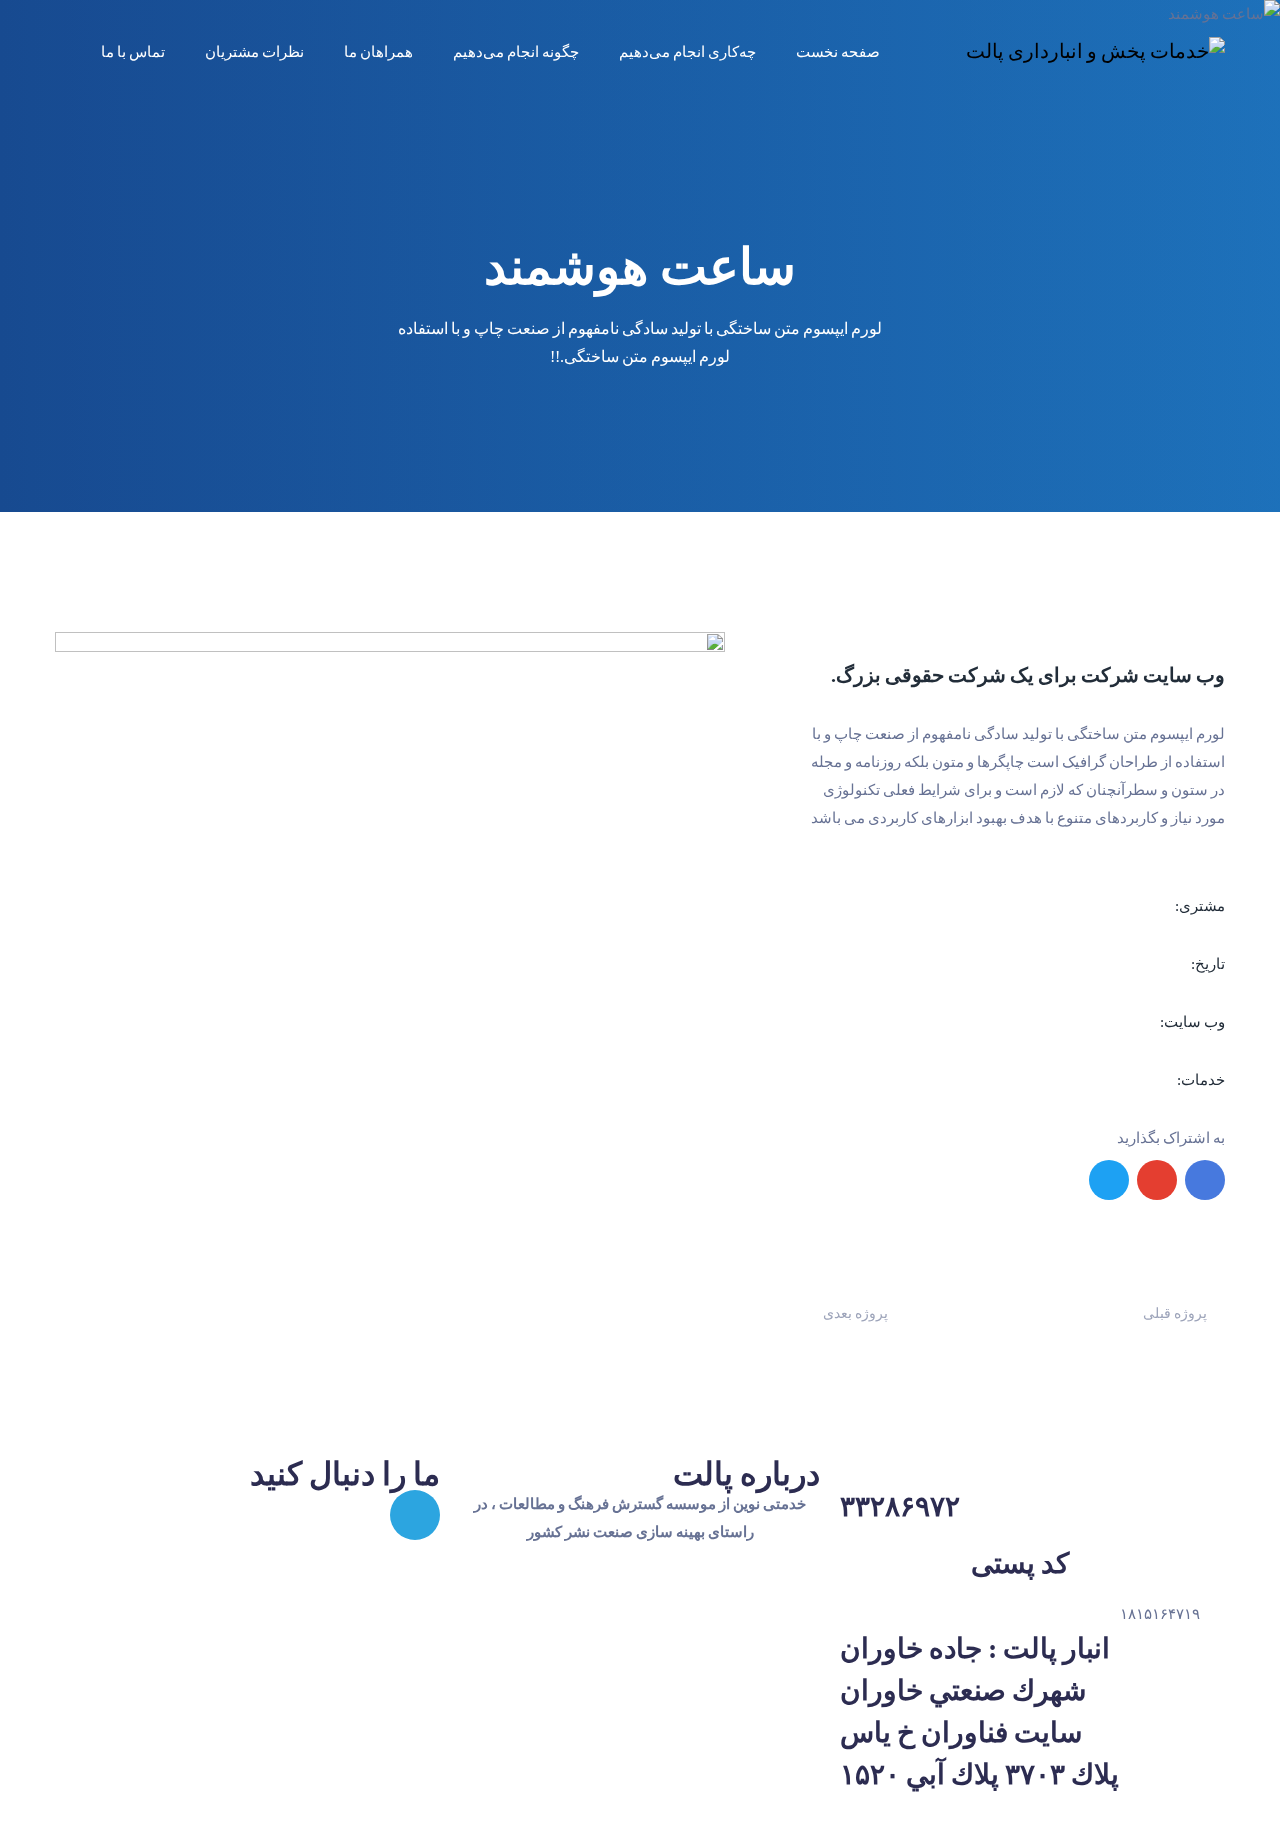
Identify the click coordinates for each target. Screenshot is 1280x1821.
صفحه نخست (838, 52)
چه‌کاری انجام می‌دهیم (687, 52)
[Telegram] (415, 1515)
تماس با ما (133, 52)
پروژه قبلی (1175, 1313)
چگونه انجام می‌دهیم (516, 52)
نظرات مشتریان (254, 52)
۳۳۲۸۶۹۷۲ (900, 1506)
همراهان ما (378, 52)
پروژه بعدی (855, 1313)
